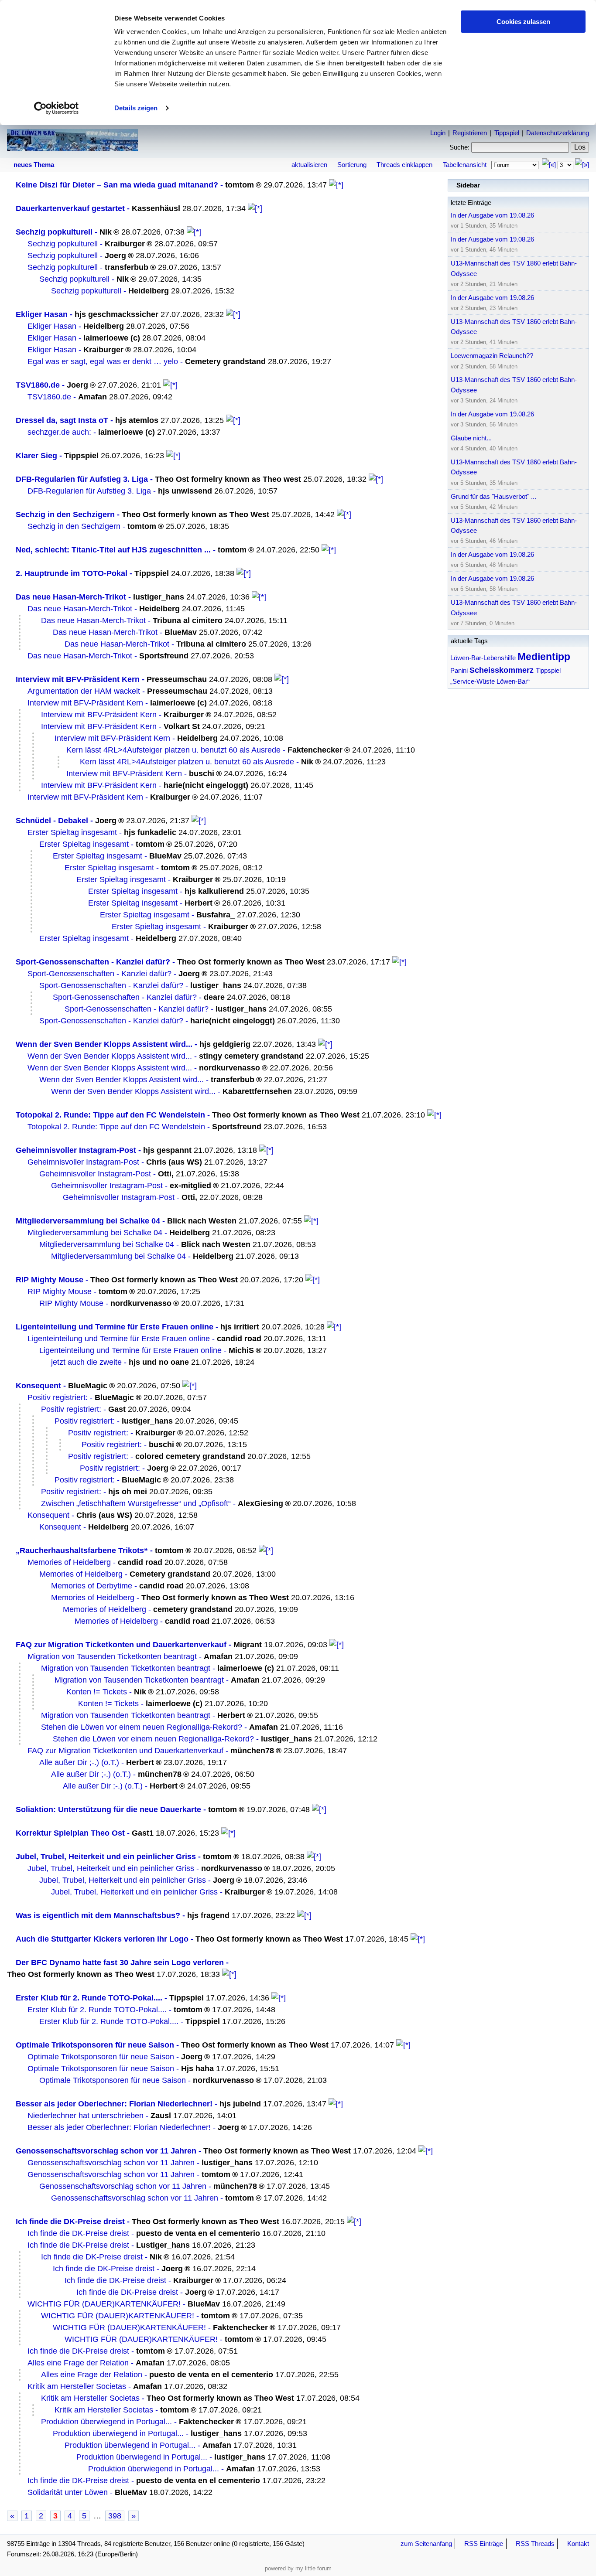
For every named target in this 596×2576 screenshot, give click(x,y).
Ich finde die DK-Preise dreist (70, 2222)
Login (438, 133)
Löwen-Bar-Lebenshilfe (483, 658)
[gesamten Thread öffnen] (336, 185)
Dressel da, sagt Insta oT (62, 420)
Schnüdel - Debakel (52, 821)
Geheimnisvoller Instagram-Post (76, 1150)
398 (115, 2516)
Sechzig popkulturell (54, 232)
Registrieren (470, 133)
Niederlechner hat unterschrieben (86, 2116)
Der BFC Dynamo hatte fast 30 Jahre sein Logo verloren (120, 1963)
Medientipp (544, 657)
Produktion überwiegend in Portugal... (106, 2422)
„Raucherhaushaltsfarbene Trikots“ (82, 1550)
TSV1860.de (38, 385)
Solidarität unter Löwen (68, 2492)
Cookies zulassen (523, 22)
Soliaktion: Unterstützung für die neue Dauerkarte (108, 1809)
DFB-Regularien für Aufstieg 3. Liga (82, 479)
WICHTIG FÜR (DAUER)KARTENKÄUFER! (104, 2304)
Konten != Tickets (97, 1692)
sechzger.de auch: (59, 432)
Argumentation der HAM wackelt (84, 691)
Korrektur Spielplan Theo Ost (70, 1833)
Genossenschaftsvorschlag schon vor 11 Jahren (106, 2151)
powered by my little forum (298, 2568)
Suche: (459, 147)
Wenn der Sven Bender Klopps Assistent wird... (104, 1044)
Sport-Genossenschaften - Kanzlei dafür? (93, 962)
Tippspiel (507, 133)
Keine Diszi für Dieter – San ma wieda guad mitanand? (117, 185)
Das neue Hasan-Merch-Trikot (71, 597)
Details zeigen (136, 108)
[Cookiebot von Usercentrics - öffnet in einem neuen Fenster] (57, 108)
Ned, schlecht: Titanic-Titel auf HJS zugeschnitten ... (113, 550)
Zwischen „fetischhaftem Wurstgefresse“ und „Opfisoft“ (136, 1503)
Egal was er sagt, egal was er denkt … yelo (103, 361)
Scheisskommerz (502, 670)
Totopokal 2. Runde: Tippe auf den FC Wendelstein (110, 1115)
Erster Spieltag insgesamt (72, 832)
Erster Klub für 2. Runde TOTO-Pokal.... (89, 1998)
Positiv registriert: (58, 1397)
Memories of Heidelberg (69, 1562)
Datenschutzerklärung (558, 133)
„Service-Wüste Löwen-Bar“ (490, 681)
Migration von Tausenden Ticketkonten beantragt (112, 1656)
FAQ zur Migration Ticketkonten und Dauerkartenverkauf (121, 1645)
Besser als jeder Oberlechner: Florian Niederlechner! (114, 2104)
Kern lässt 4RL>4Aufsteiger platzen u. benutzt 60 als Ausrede (173, 750)
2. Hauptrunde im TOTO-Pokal (72, 573)
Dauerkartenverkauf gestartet (70, 208)
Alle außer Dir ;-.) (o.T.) (79, 1762)
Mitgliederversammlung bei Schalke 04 (88, 1221)
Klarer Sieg (36, 456)
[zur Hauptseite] (72, 147)
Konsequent (38, 1386)
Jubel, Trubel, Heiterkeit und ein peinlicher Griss (106, 1857)
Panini (459, 670)
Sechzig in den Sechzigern (65, 515)
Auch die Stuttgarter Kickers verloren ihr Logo (102, 1939)
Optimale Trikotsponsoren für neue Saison (95, 2045)
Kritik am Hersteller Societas (77, 2386)
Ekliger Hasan (42, 314)
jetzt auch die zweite (86, 1362)
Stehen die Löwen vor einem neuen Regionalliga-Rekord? (142, 1727)
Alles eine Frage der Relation (78, 2363)
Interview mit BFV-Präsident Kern (78, 679)
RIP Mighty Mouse (50, 1280)
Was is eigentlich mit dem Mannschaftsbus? (98, 1915)
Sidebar (468, 185)
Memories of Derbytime (92, 1586)
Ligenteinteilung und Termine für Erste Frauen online (115, 1327)
